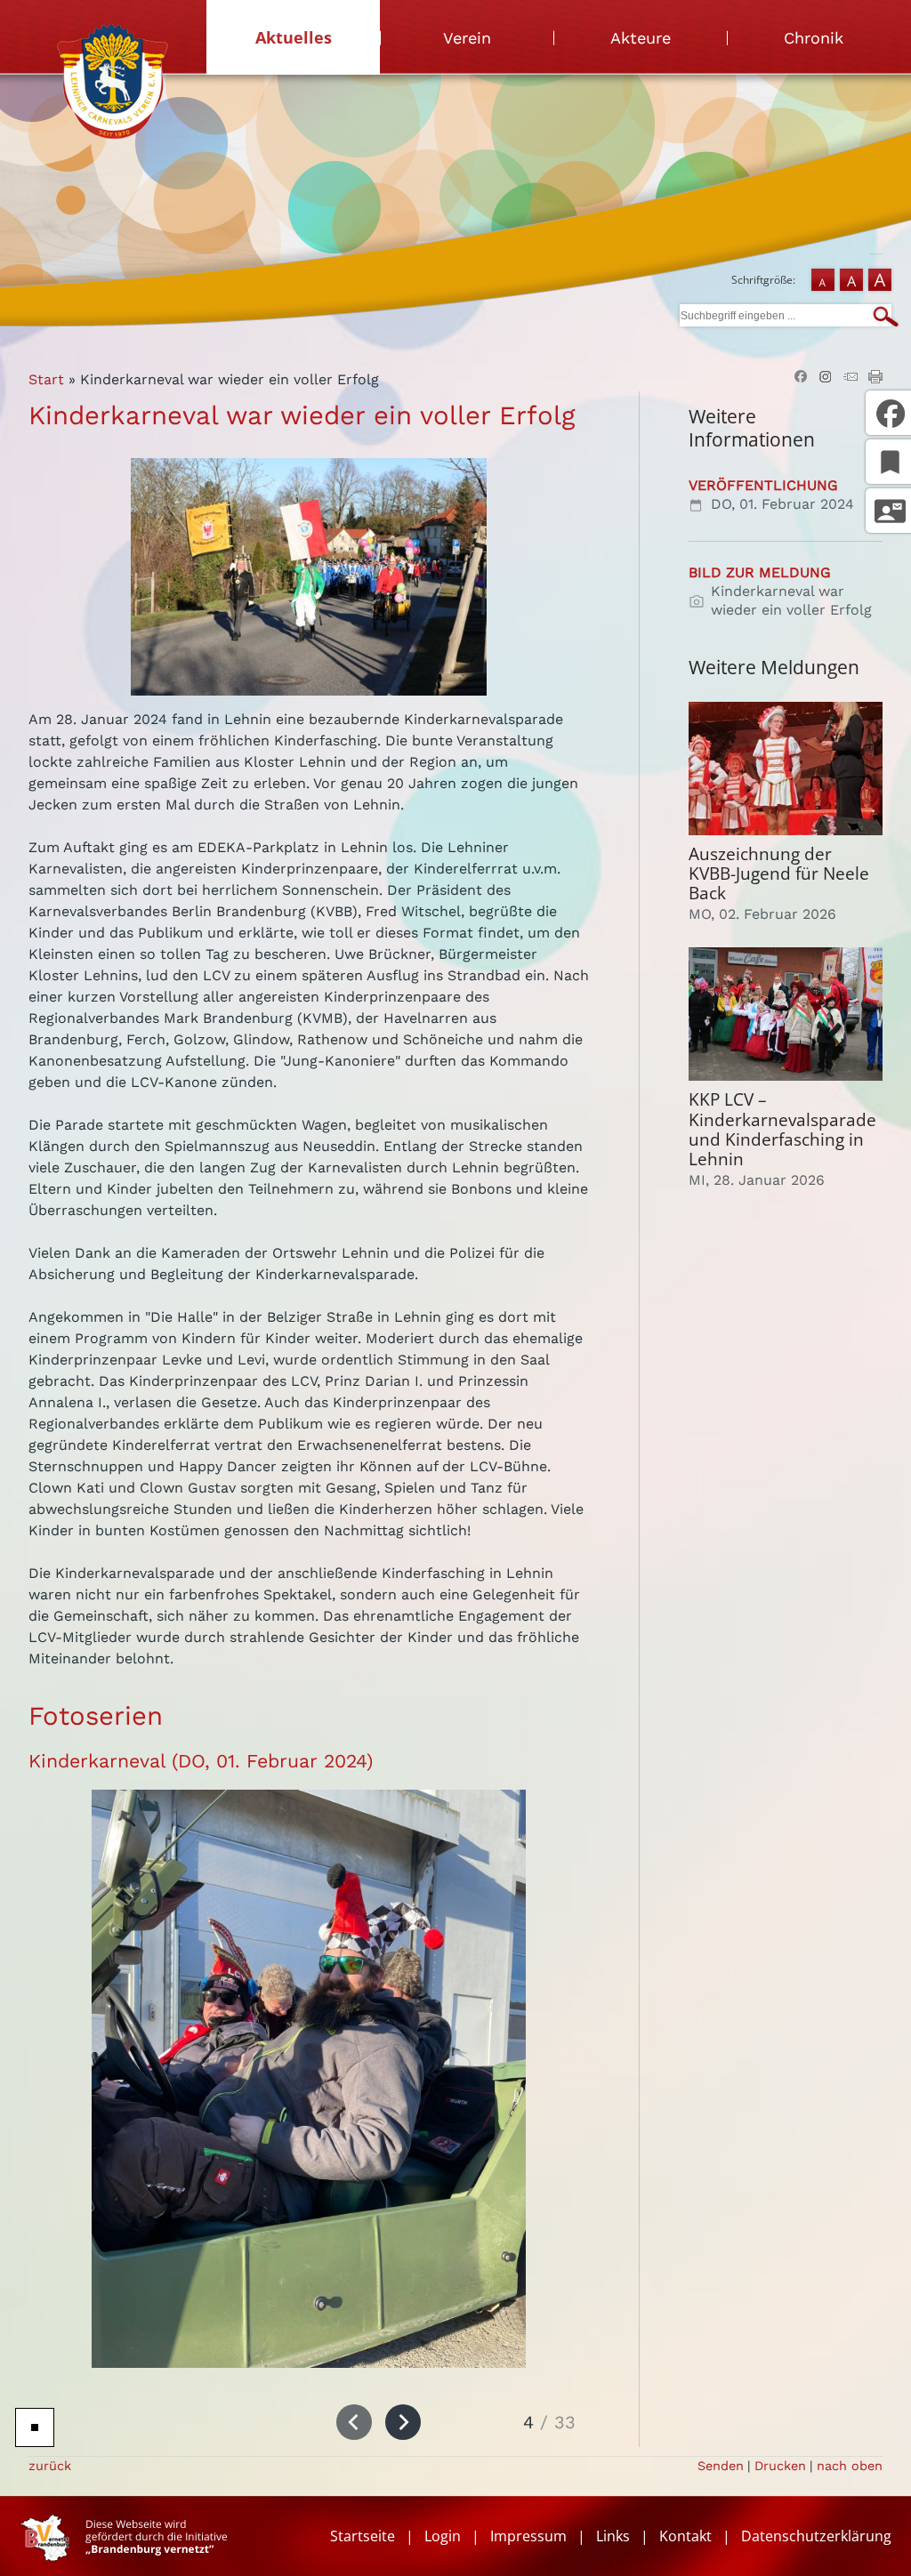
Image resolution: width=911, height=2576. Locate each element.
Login (443, 2536)
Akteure (641, 38)
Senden (721, 2466)
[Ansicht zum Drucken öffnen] (875, 378)
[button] (354, 2422)
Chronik (814, 38)
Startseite (363, 2536)
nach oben (850, 2466)
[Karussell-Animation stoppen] (35, 2427)
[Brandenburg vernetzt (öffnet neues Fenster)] (123, 2556)
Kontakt (685, 2536)
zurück (50, 2466)
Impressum (528, 2536)
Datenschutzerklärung (816, 2536)
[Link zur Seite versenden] (851, 378)
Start (46, 379)
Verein (467, 38)
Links (613, 2536)
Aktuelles (294, 37)
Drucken (780, 2466)
